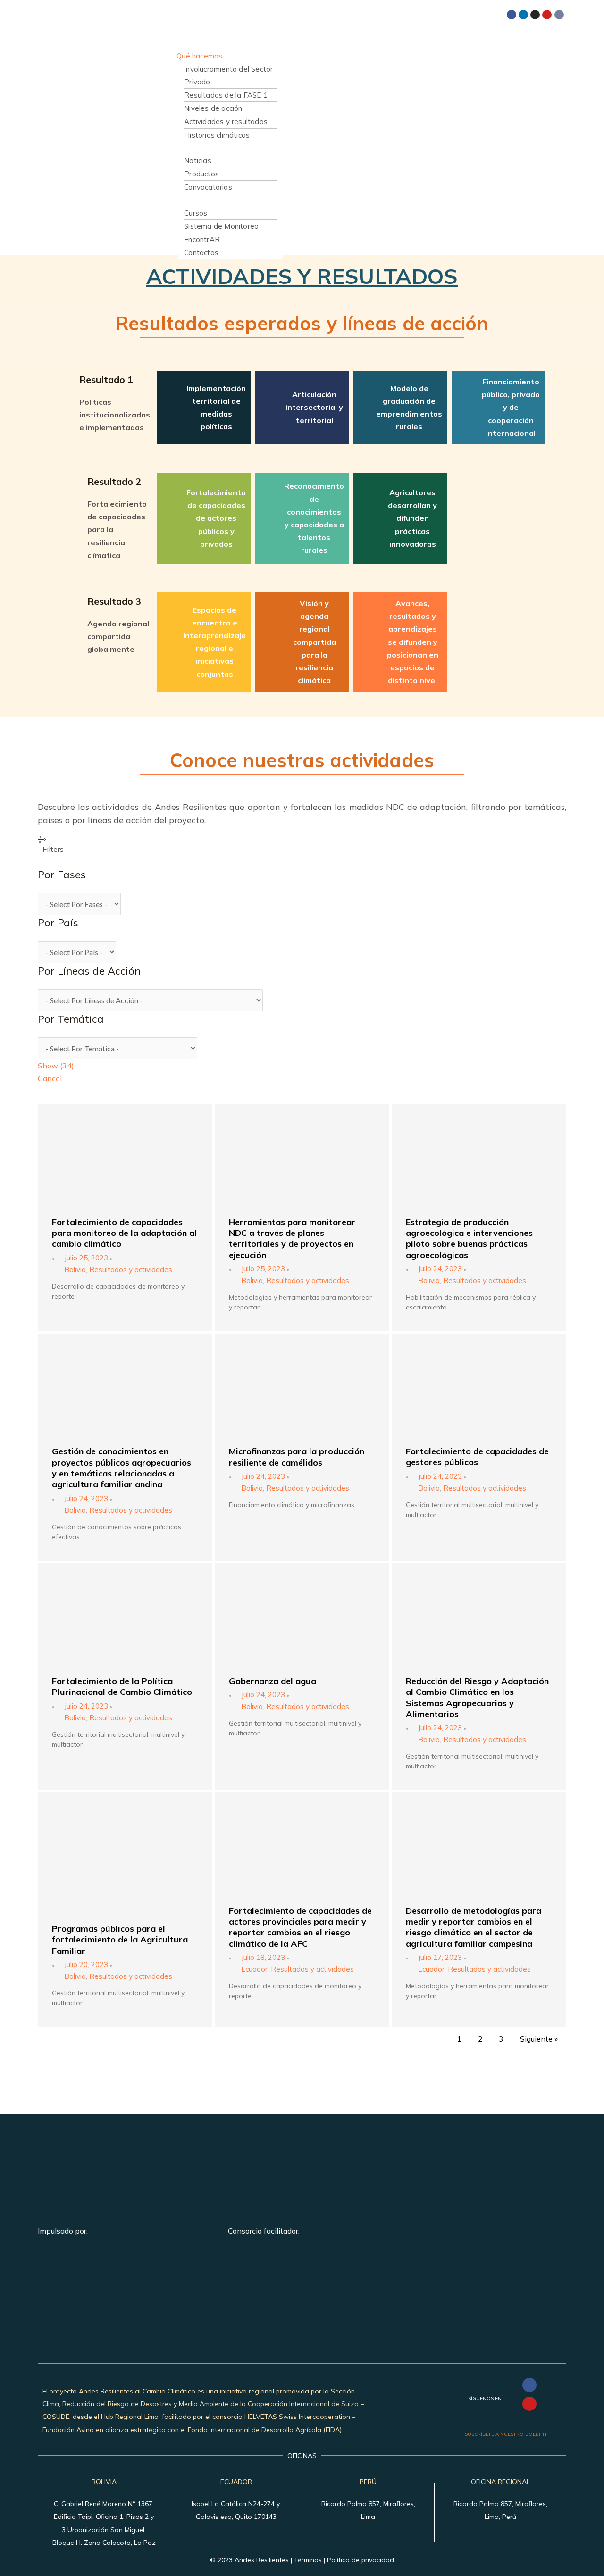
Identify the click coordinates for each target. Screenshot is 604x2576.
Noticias (198, 161)
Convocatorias (208, 187)
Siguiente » (539, 2039)
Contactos (201, 253)
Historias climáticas (217, 135)
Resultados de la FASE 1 (226, 95)
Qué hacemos (199, 56)
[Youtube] (547, 15)
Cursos (196, 213)
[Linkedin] (523, 15)
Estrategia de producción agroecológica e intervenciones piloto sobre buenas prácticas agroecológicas (469, 1238)
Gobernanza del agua (273, 1681)
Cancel (50, 1078)
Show (56, 1066)
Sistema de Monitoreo (221, 226)
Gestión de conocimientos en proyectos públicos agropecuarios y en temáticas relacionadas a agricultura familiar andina (122, 1468)
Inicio (185, 30)
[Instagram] (535, 15)
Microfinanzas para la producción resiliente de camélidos (297, 1457)
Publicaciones (199, 148)
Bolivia (75, 1270)
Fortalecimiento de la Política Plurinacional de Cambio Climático (122, 1686)
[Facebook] (512, 15)
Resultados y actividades (131, 1270)
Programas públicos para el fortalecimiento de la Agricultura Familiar (120, 1940)
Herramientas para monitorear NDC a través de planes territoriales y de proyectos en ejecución (292, 1238)
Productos (201, 174)
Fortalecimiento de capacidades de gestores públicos (477, 1457)
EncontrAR (202, 239)
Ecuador (254, 1969)
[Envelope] (559, 15)
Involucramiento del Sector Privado (228, 75)
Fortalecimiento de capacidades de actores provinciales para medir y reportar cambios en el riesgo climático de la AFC (300, 1927)
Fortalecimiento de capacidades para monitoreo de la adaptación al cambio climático (124, 1233)
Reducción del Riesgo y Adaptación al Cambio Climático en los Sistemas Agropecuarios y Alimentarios (477, 1697)
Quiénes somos (202, 43)
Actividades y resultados (226, 121)
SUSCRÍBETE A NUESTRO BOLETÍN (506, 2434)
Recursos (192, 200)
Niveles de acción (213, 108)
